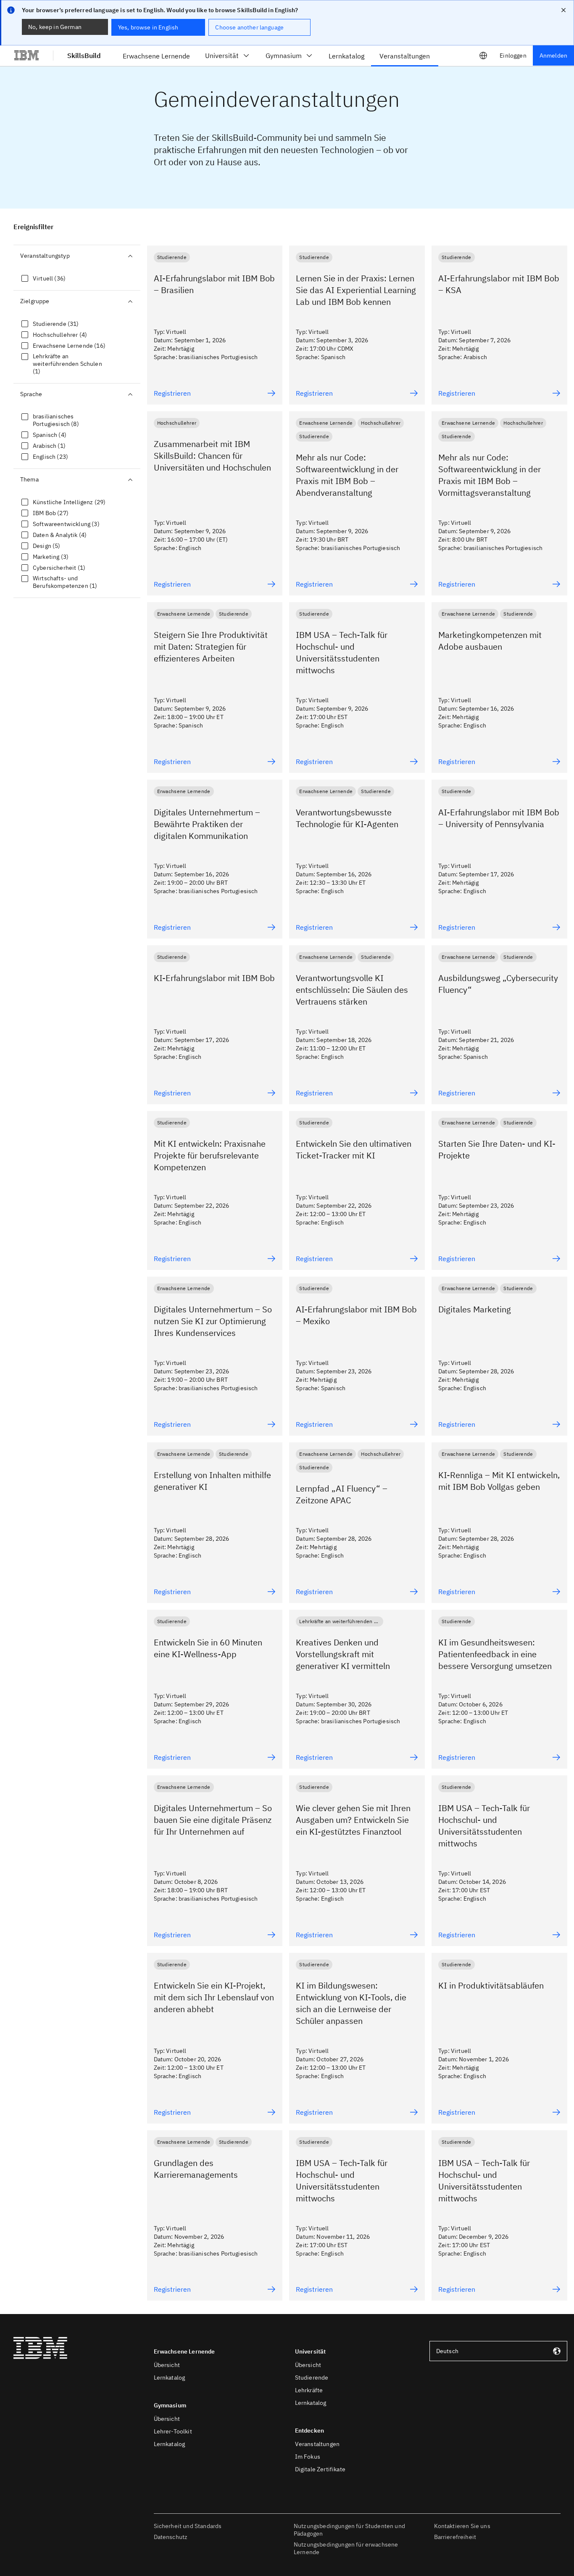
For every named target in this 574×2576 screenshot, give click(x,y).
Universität (222, 56)
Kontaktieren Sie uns (462, 2526)
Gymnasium (284, 56)
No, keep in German (55, 27)
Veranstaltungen (317, 2444)
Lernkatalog (170, 2378)
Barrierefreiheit (455, 2537)
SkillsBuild (84, 56)
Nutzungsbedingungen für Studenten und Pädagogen (349, 2530)
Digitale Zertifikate (320, 2469)
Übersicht (167, 2365)
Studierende (312, 2378)
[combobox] (498, 2351)
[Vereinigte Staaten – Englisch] (483, 56)
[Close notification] (563, 10)
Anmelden (553, 56)
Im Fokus (308, 2457)
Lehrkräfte (309, 2390)
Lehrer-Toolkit (173, 2431)
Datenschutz (171, 2537)
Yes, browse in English (148, 27)
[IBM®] (26, 56)
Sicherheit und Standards (188, 2526)
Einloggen (513, 56)
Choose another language (249, 27)
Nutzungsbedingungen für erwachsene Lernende (346, 2548)
